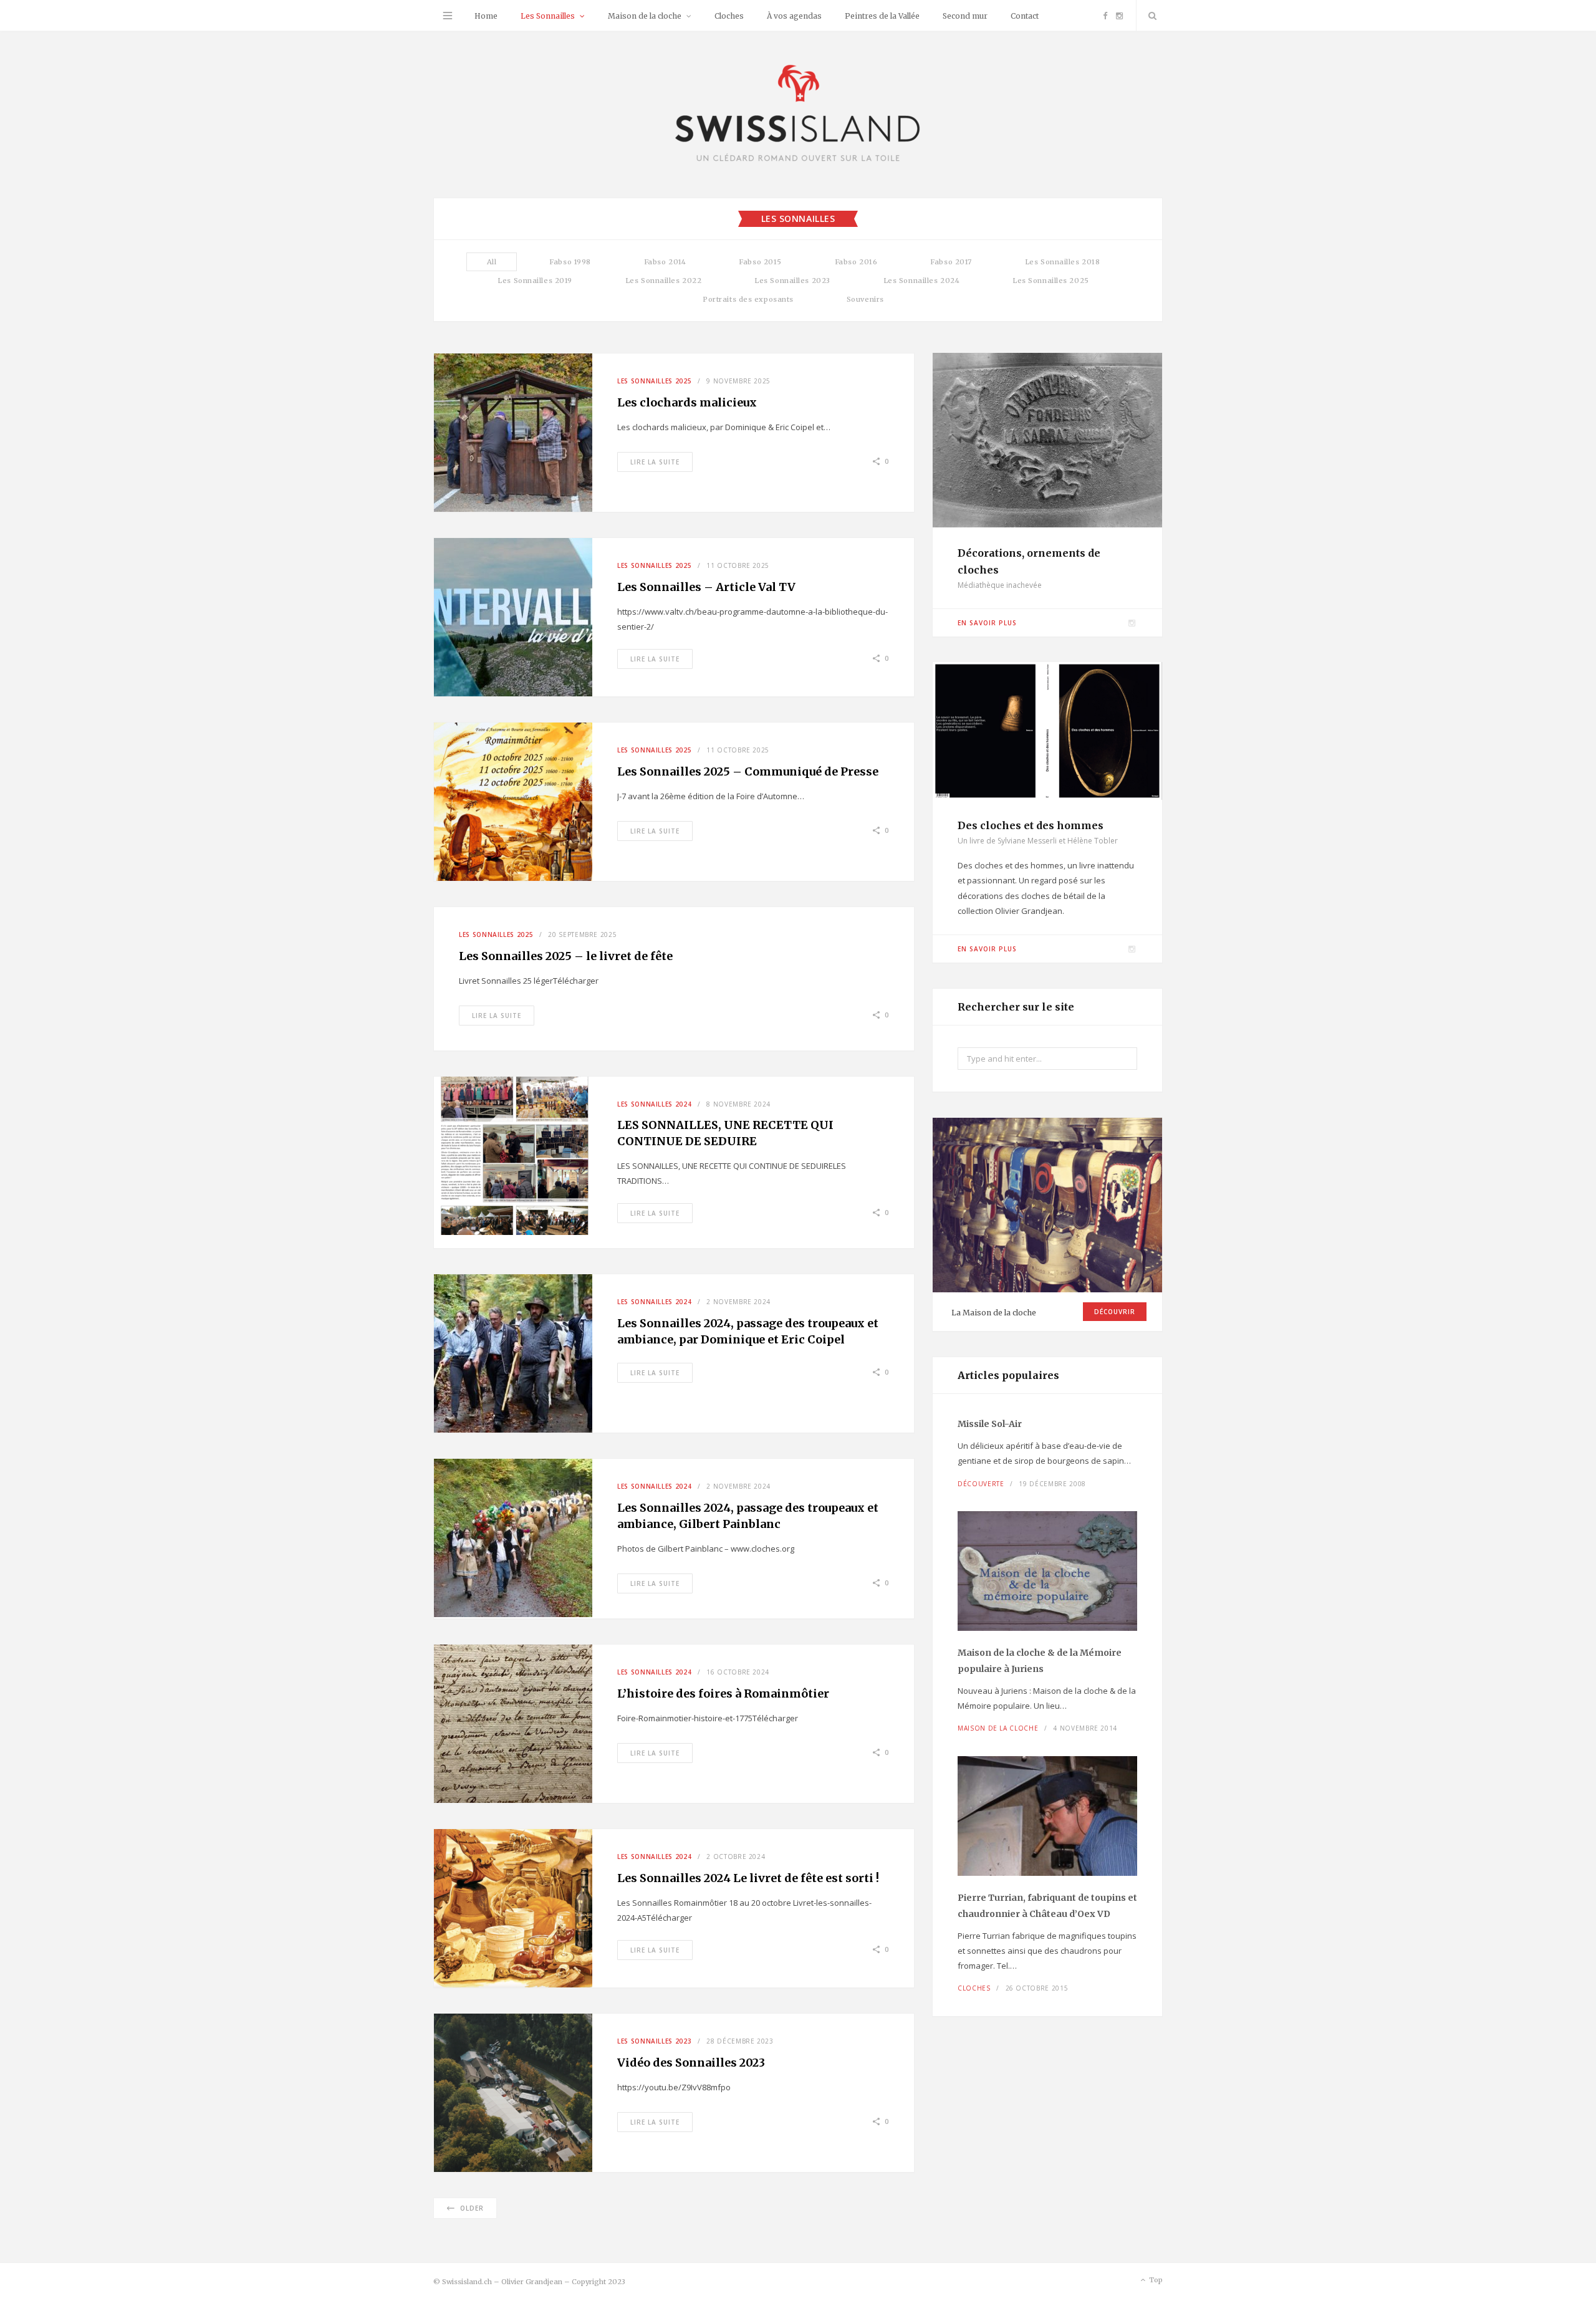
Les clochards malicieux (687, 402)
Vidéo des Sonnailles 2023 (691, 2063)
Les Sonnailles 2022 (663, 281)
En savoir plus (987, 623)
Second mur (965, 16)
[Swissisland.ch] (798, 114)
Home (486, 16)
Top (1155, 2280)
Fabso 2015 (760, 262)
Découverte (981, 1484)
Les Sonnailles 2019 (535, 281)
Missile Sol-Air (990, 1424)
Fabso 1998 (570, 262)
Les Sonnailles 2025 (1050, 281)
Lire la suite (655, 462)
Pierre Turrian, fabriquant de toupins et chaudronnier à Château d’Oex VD (1047, 1906)
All (492, 262)
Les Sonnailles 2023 (792, 281)
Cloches (729, 16)
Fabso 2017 (951, 262)
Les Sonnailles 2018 (1062, 262)
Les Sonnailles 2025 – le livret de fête (566, 956)
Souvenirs (865, 299)
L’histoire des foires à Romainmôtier (724, 1693)
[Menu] (448, 16)
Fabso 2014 (665, 262)
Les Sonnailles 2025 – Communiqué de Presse (748, 771)
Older (472, 2208)
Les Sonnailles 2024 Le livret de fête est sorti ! (748, 1878)
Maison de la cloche (645, 16)
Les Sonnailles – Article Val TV (706, 587)
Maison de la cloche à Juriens (1040, 1661)
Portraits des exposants (748, 299)
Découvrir (1115, 1312)
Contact (1025, 16)
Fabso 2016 (856, 262)
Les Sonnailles (548, 16)
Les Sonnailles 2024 (921, 281)
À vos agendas (794, 16)
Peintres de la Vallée (882, 16)
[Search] (1150, 16)
